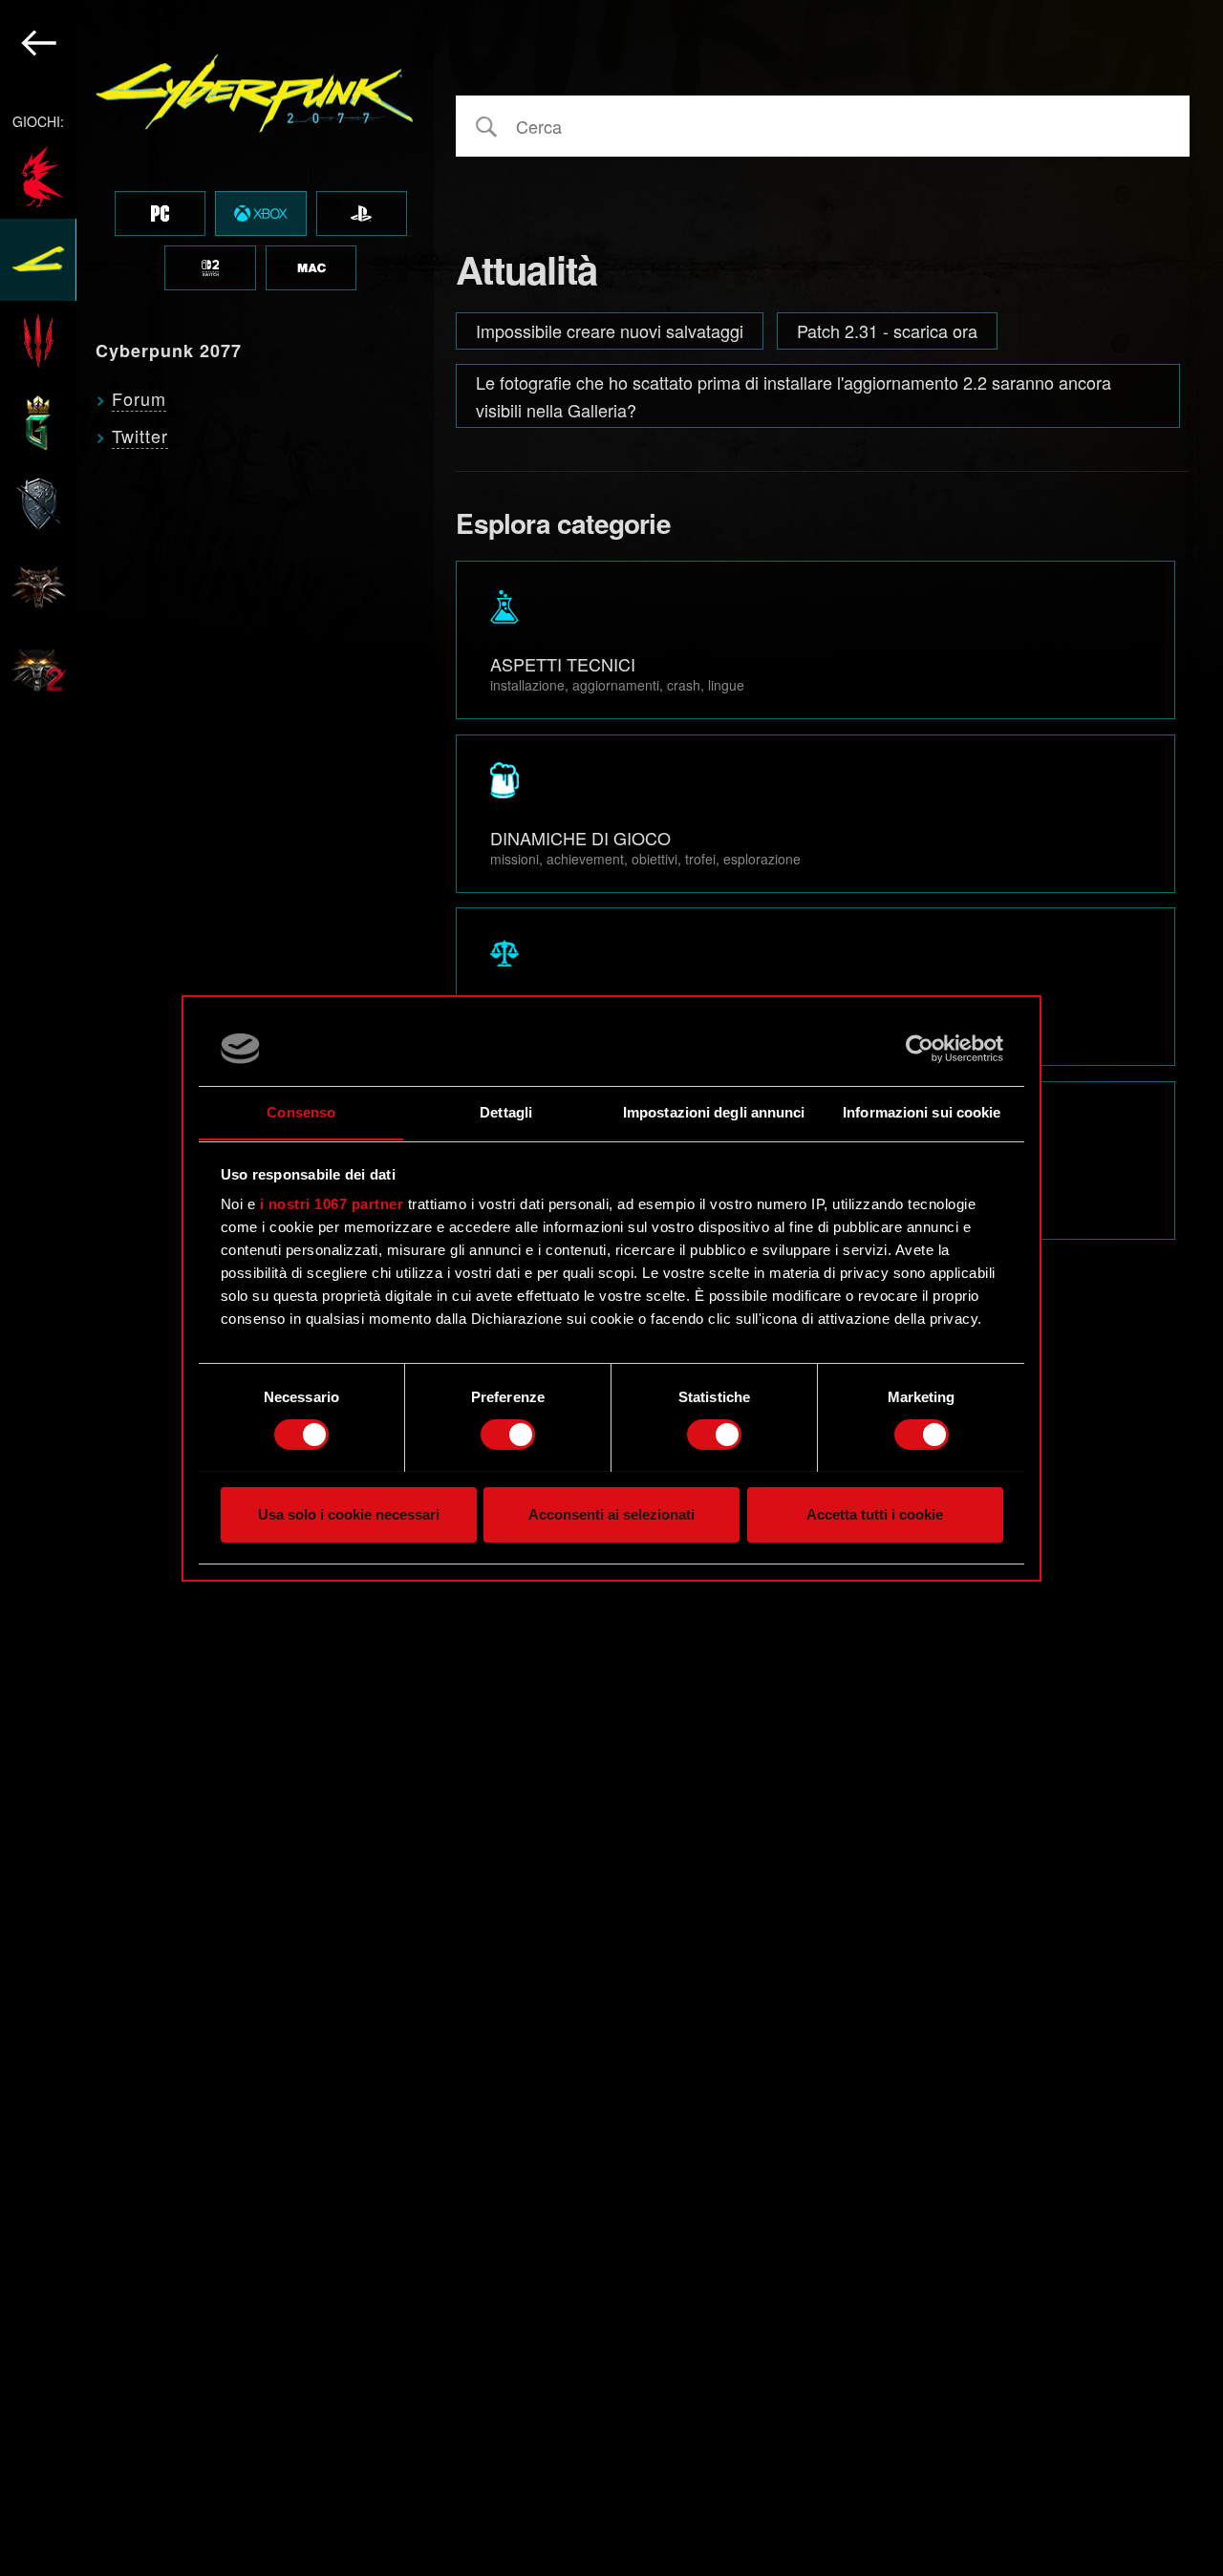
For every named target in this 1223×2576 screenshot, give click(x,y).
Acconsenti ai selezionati (611, 1513)
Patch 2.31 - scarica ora (887, 330)
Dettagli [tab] (506, 1111)
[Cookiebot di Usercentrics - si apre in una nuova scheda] (920, 1049)
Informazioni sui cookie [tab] (922, 1111)
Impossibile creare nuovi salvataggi (610, 330)
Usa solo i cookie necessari (349, 1513)
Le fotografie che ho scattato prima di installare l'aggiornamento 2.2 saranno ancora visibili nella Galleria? (794, 396)
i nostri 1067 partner (332, 1204)
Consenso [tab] (301, 1111)
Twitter (140, 436)
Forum (139, 398)
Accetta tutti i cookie (875, 1513)
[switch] (508, 1435)
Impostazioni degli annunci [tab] (714, 1111)
